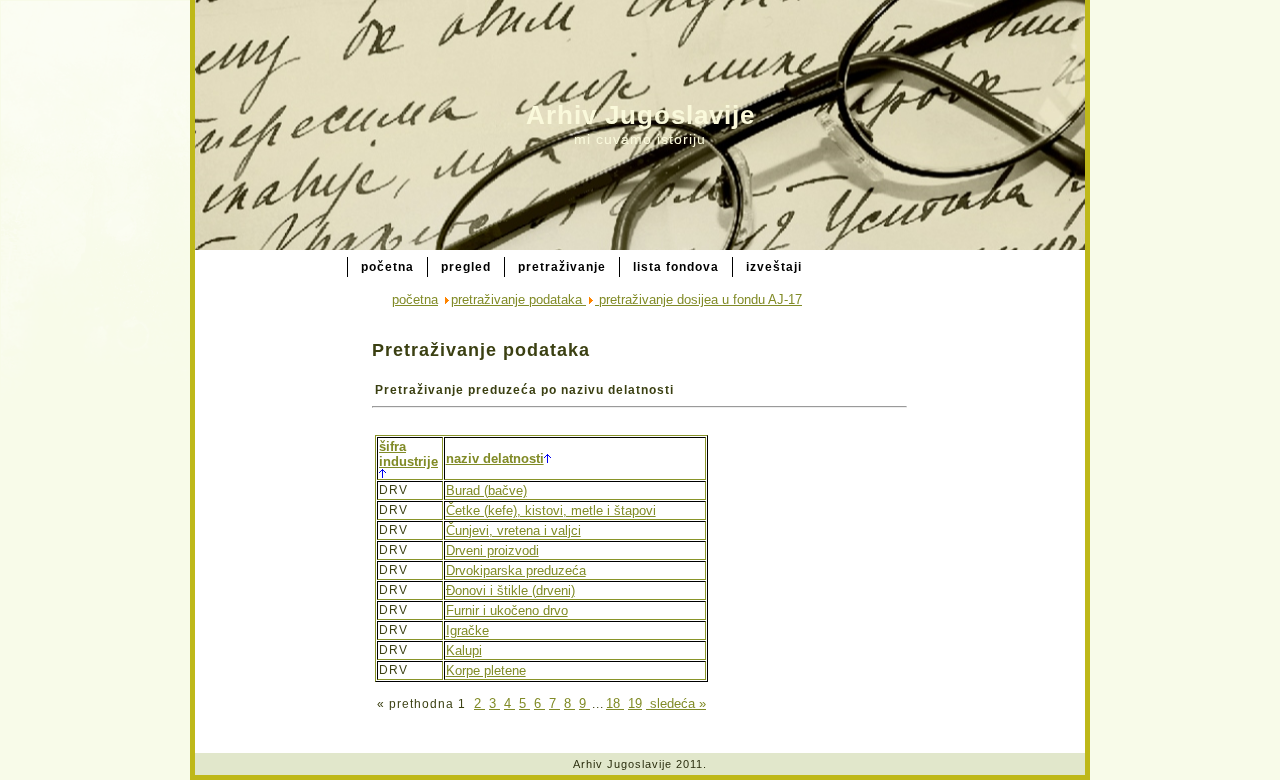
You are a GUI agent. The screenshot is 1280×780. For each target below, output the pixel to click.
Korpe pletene (486, 670)
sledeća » (676, 703)
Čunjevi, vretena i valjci (513, 530)
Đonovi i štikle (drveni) (510, 590)
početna (415, 299)
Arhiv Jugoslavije (640, 115)
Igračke (467, 630)
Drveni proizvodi (492, 550)
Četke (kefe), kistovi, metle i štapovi (551, 510)
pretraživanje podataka (518, 299)
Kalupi (464, 650)
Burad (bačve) (486, 490)
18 (615, 703)
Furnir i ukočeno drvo (507, 610)
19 (635, 703)
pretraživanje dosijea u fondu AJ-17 (698, 299)
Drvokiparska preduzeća (516, 570)
